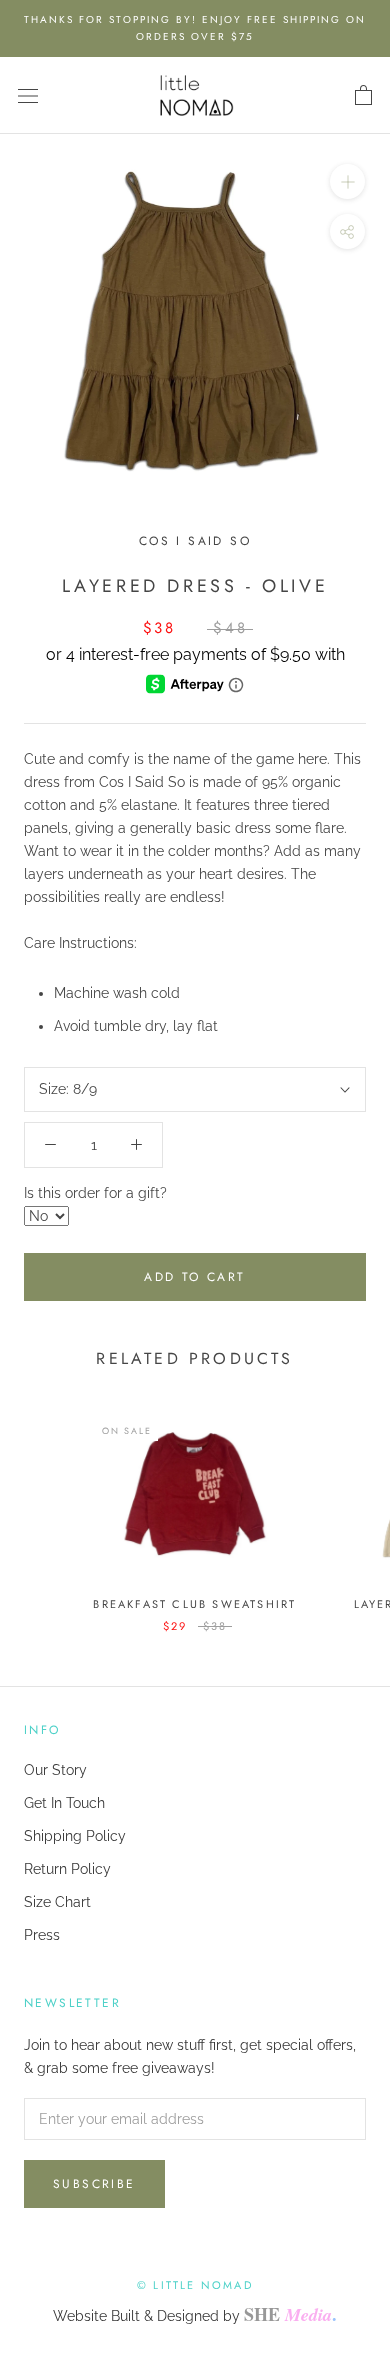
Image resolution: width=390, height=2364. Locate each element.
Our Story (55, 1770)
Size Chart (57, 1902)
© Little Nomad (195, 2285)
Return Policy (67, 1869)
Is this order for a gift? (95, 1193)
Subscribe (94, 2184)
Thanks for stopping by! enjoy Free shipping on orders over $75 (195, 28)
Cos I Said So (195, 541)
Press (42, 1935)
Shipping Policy (75, 1836)
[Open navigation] (28, 95)
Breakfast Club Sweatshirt (194, 1604)
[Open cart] (363, 96)
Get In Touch (64, 1803)
